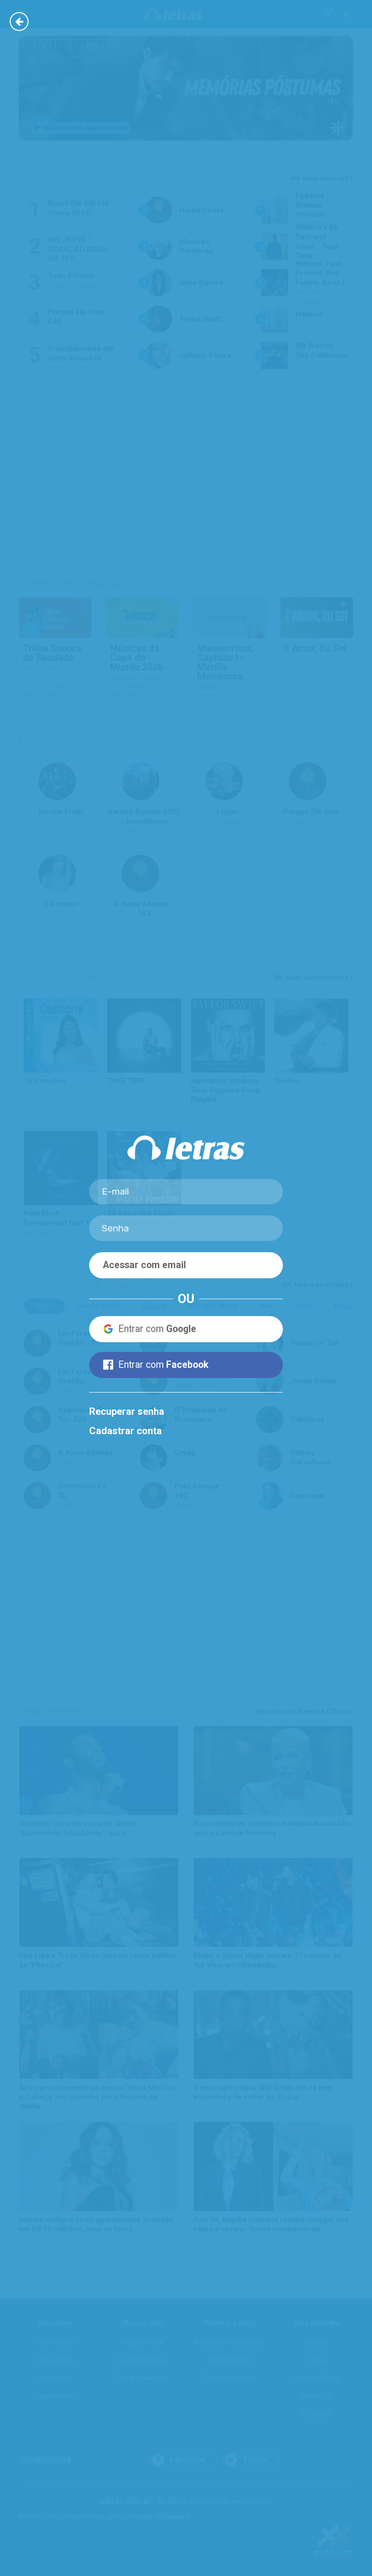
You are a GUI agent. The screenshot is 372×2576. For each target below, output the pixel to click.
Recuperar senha (127, 1411)
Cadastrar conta (125, 1431)
